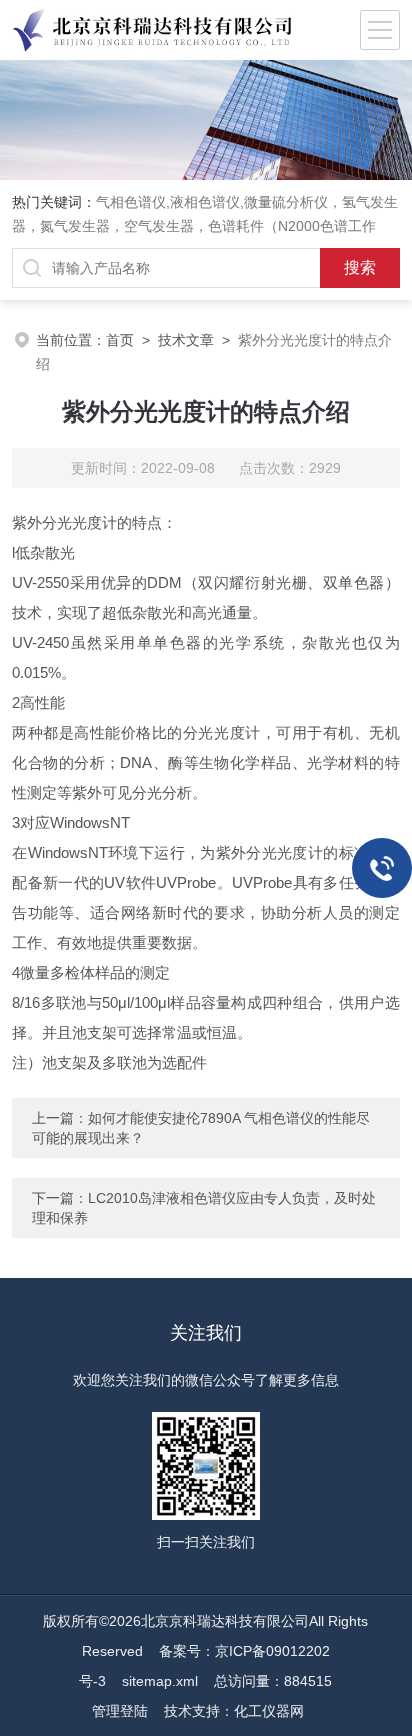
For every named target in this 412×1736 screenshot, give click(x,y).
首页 (120, 340)
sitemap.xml (160, 1681)
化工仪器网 (269, 1711)
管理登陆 (120, 1711)
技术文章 (186, 340)
